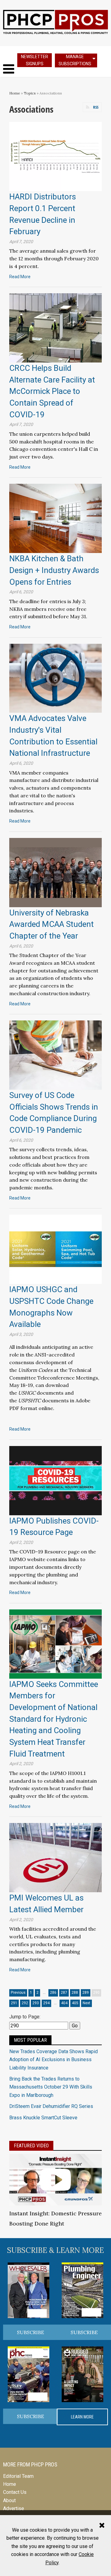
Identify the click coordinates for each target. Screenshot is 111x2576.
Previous (18, 1993)
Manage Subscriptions (75, 60)
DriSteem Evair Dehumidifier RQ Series (51, 2106)
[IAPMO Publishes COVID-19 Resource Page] (55, 1480)
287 (64, 1993)
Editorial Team (18, 2476)
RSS (96, 107)
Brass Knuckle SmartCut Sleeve (43, 2118)
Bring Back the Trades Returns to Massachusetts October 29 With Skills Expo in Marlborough (51, 2087)
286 (53, 1993)
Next (86, 2003)
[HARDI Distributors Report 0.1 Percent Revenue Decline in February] (55, 156)
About (9, 2500)
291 (14, 2003)
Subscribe (31, 2332)
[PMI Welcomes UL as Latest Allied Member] (55, 1857)
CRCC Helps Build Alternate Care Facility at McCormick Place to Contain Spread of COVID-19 (52, 391)
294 (46, 2003)
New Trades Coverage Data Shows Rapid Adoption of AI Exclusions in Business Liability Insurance (53, 2060)
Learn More (82, 2417)
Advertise (14, 2508)
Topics (30, 93)
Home (15, 93)
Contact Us (15, 2492)
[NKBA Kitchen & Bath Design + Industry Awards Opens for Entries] (55, 518)
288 (75, 1993)
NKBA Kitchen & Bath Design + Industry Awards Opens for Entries (54, 570)
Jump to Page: (25, 2017)
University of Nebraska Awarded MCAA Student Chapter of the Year (51, 924)
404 (64, 2003)
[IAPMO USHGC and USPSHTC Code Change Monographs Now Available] (55, 1249)
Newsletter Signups (35, 60)
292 (25, 2003)
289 (86, 1993)
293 (36, 2003)
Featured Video (31, 2146)
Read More (20, 277)
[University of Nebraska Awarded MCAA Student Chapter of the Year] (55, 872)
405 (75, 2003)
